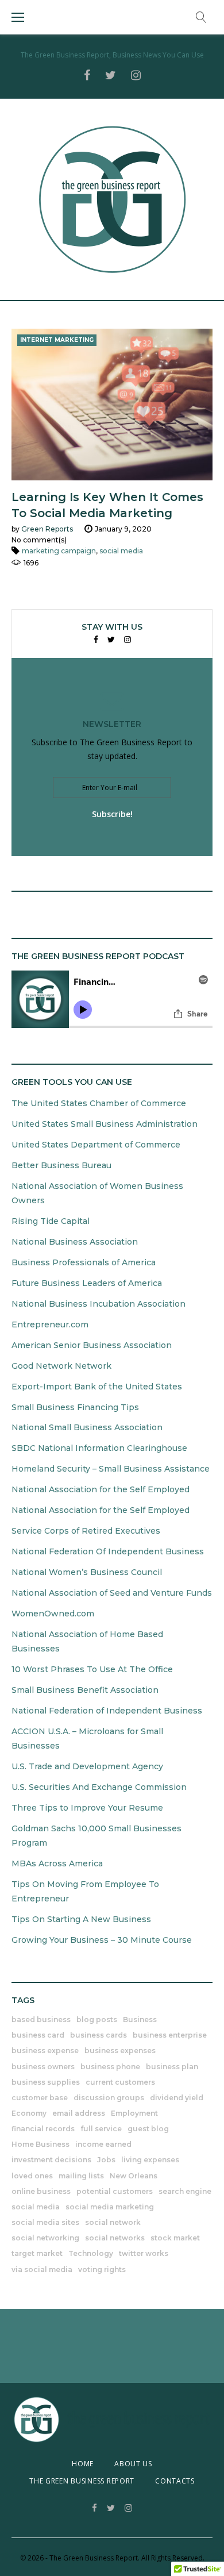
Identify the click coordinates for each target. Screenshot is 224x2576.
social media (121, 551)
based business (41, 2019)
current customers (120, 2082)
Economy (29, 2113)
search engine (185, 2191)
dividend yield (177, 2098)
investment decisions (51, 2160)
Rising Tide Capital (51, 1221)
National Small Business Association (87, 1427)
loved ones (32, 2176)
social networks (115, 2238)
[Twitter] (111, 640)
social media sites (45, 2222)
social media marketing (110, 2207)
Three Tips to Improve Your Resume (87, 1808)
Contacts (175, 2481)
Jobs (106, 2160)
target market (37, 2253)
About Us (133, 2464)
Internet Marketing (57, 340)
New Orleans (134, 2176)
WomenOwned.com (53, 1614)
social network (113, 2222)
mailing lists (81, 2176)
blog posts (97, 2019)
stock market (175, 2238)
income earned (103, 2144)
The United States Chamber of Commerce (99, 1103)
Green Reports (47, 529)
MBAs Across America (57, 1863)
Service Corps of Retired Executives (86, 1531)
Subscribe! (112, 814)
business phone (110, 2067)
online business (41, 2191)
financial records (43, 2129)
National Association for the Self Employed (101, 1489)
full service (101, 2129)
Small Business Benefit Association (85, 1690)
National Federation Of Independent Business (108, 1551)
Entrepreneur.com (50, 1324)
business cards (99, 2035)
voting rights (102, 2269)
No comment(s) (39, 540)
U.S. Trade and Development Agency (87, 1766)
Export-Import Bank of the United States (97, 1387)
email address (79, 2113)
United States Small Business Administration (105, 1124)
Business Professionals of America (84, 1262)
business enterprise (170, 2035)
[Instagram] (128, 640)
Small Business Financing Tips (75, 1407)
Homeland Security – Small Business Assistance (111, 1469)
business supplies (46, 2082)
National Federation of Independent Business (107, 1711)
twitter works (144, 2253)
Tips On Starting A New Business (81, 1919)
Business (140, 2019)
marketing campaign (59, 551)
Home (83, 2464)
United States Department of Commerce (96, 1145)
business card (38, 2035)
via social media (42, 2269)
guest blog (148, 2129)
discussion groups (109, 2098)
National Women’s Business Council (87, 1572)
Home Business (40, 2144)
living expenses (150, 2160)
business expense (45, 2051)
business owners (43, 2067)
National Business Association (75, 1242)
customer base (40, 2098)
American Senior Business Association (92, 1345)
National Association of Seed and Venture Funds (112, 1593)
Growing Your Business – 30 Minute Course (102, 1940)
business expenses (120, 2051)
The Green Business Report (82, 2481)
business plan (172, 2067)
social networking (45, 2238)
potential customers (115, 2191)
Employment (134, 2113)
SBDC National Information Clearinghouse (99, 1448)
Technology (91, 2253)
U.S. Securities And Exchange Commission (99, 1787)
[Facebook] (96, 640)
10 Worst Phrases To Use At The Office (92, 1669)
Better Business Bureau (61, 1165)
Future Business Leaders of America (87, 1283)
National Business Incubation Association (99, 1304)
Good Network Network (61, 1366)
